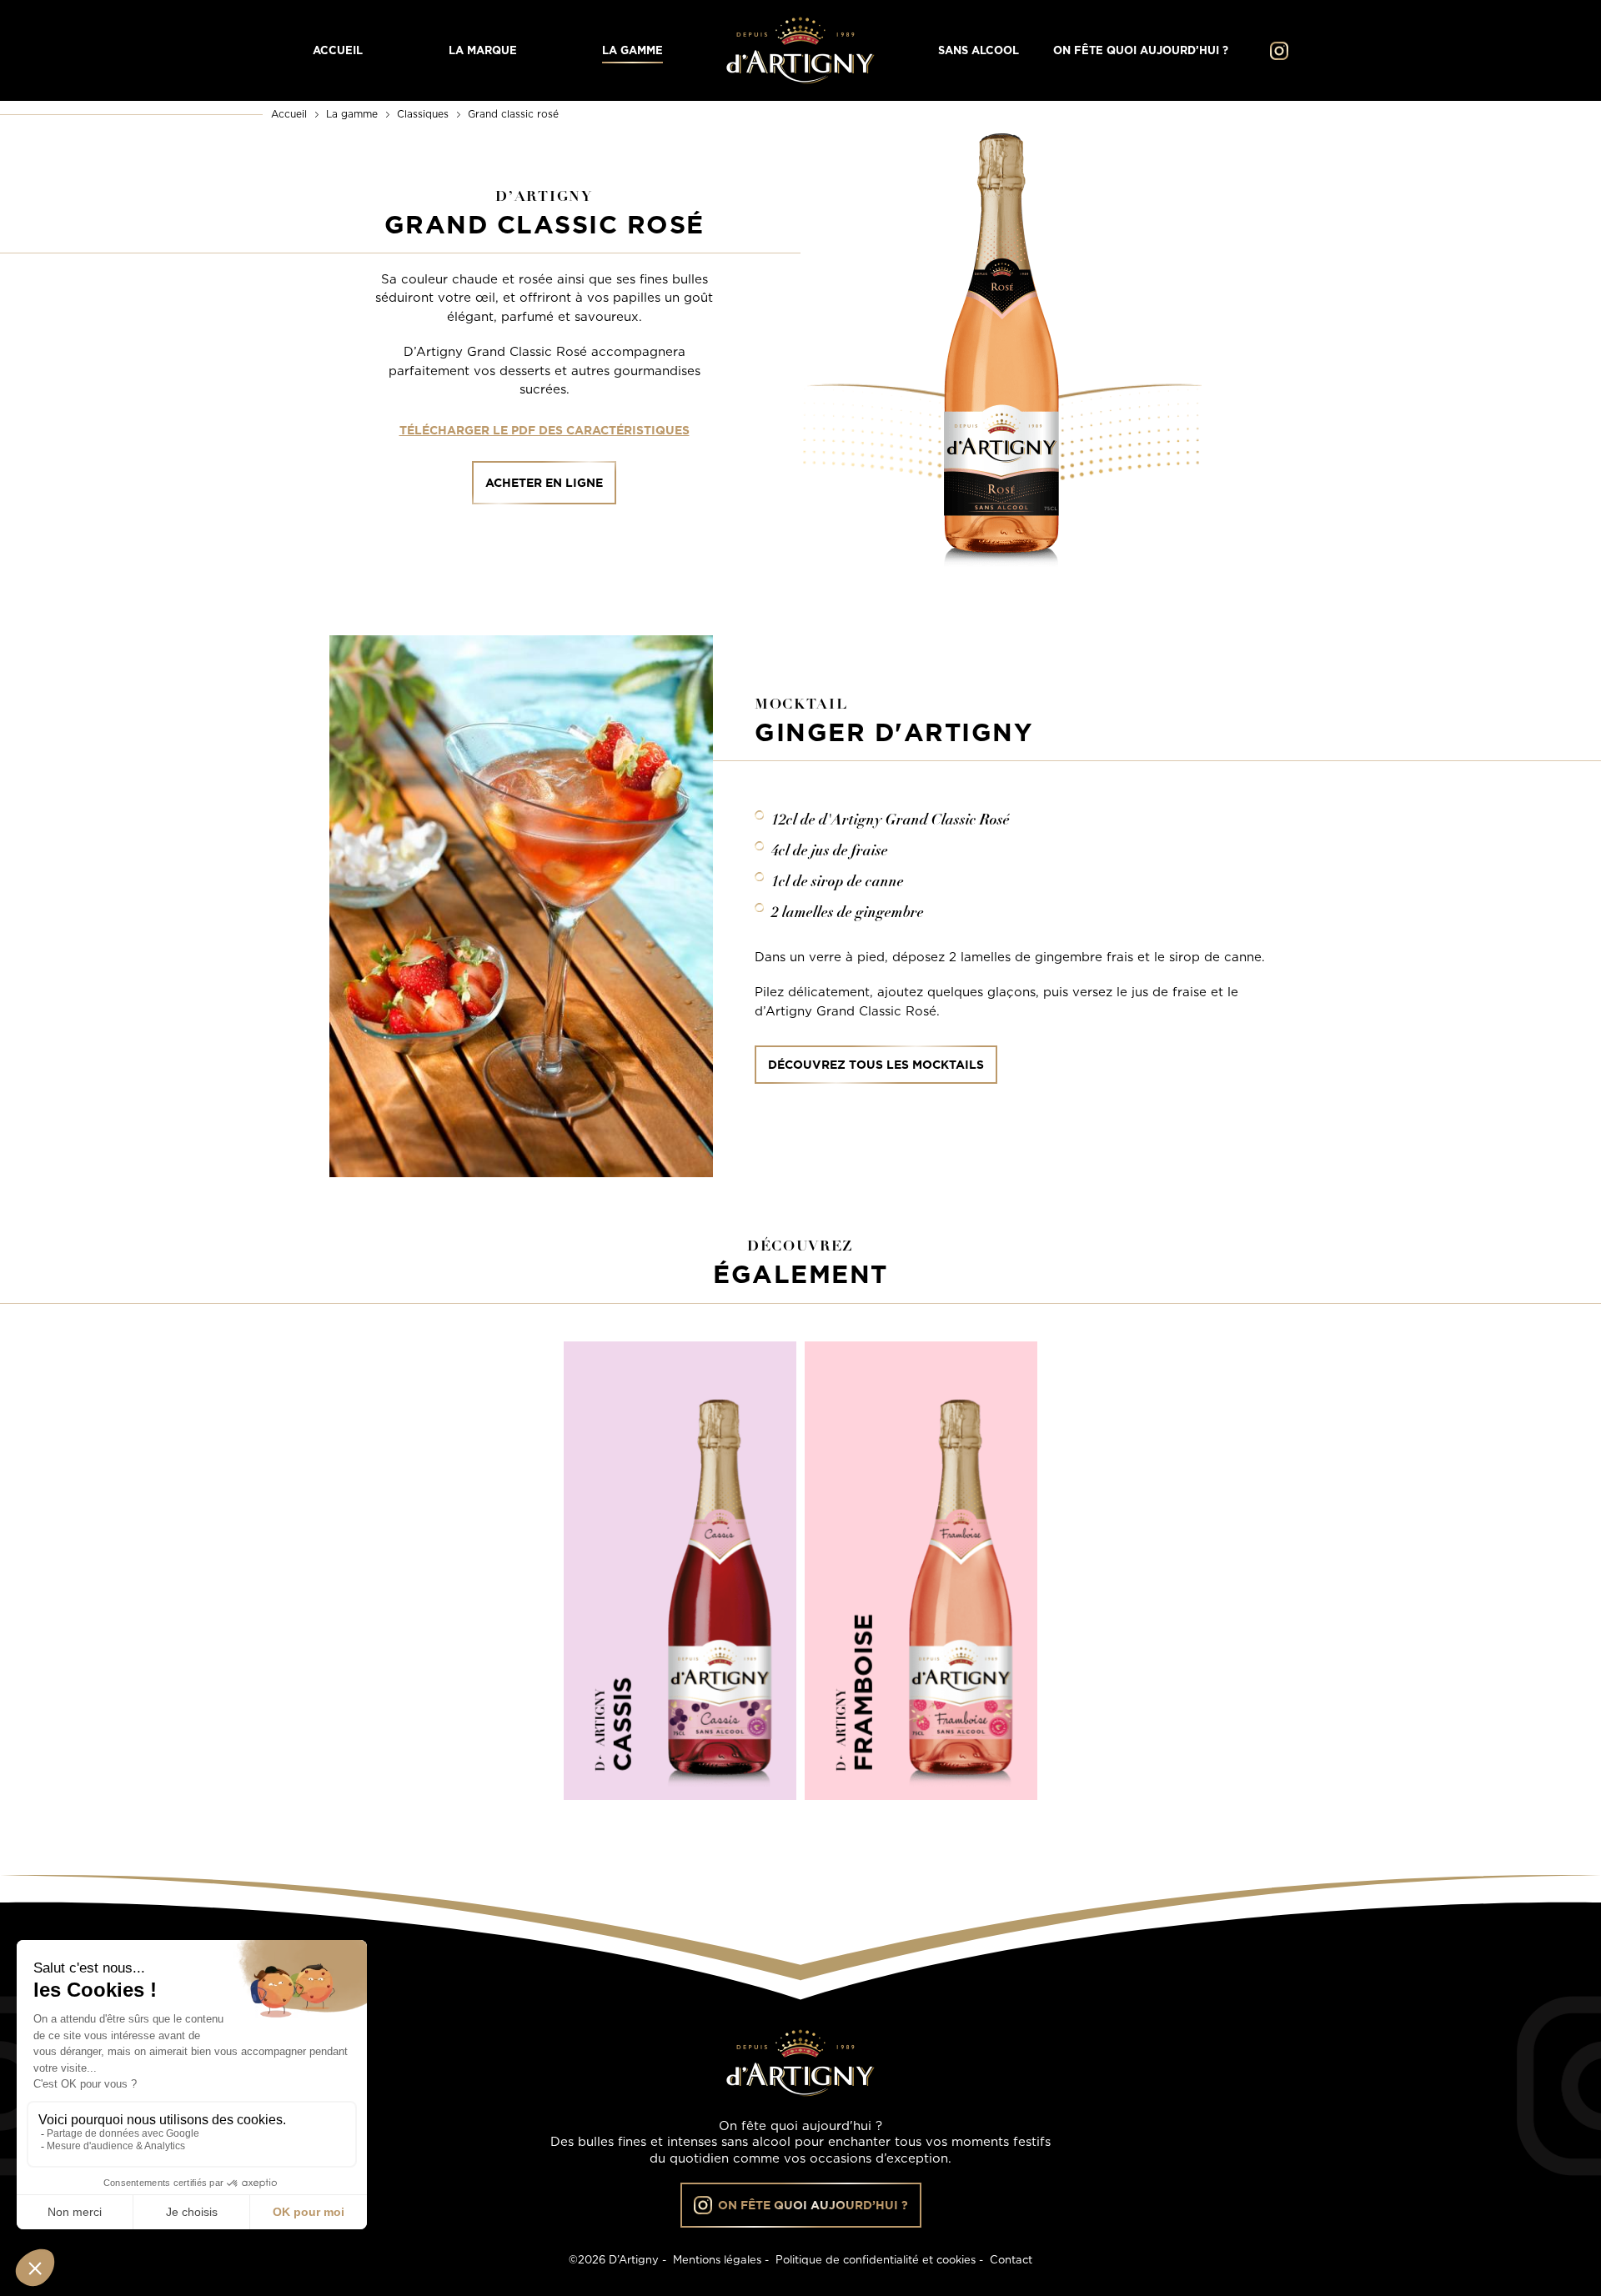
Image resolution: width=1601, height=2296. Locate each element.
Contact (1011, 2259)
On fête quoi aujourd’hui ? (1141, 51)
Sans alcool (979, 51)
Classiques (423, 114)
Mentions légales (717, 2259)
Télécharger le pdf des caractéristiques (545, 430)
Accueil (338, 51)
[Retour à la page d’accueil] (800, 50)
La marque (483, 51)
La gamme (632, 51)
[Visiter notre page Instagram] (1275, 51)
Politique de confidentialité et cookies (876, 2259)
